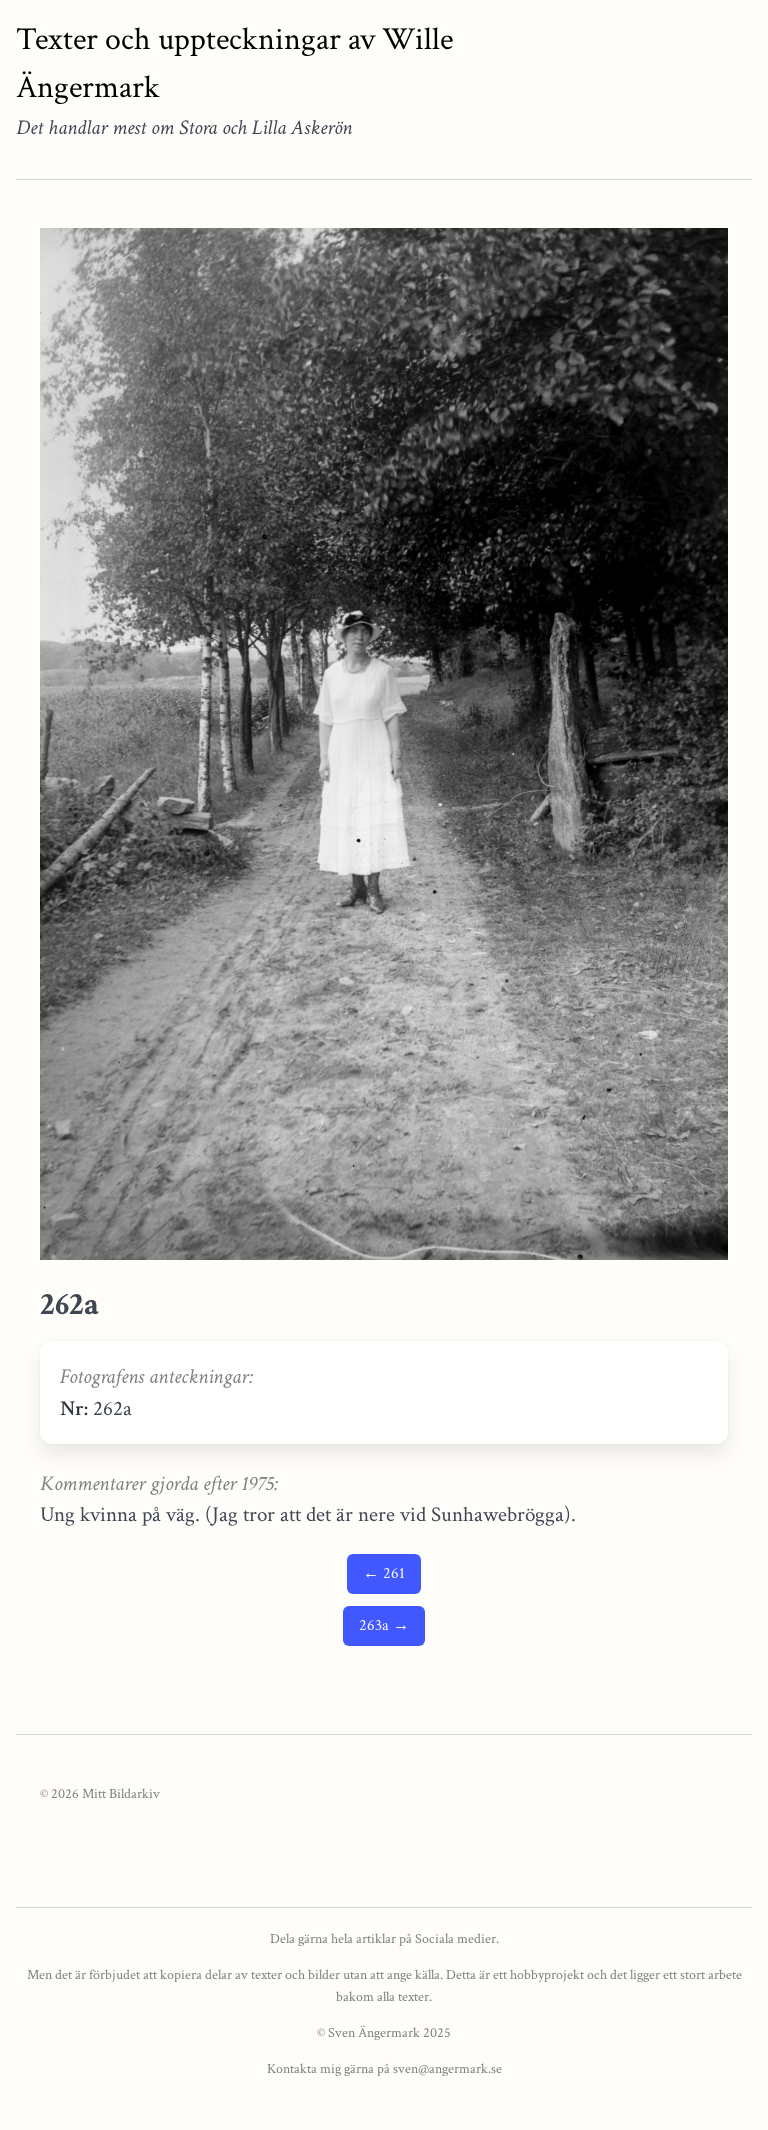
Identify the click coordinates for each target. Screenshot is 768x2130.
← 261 (384, 1573)
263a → (384, 1625)
